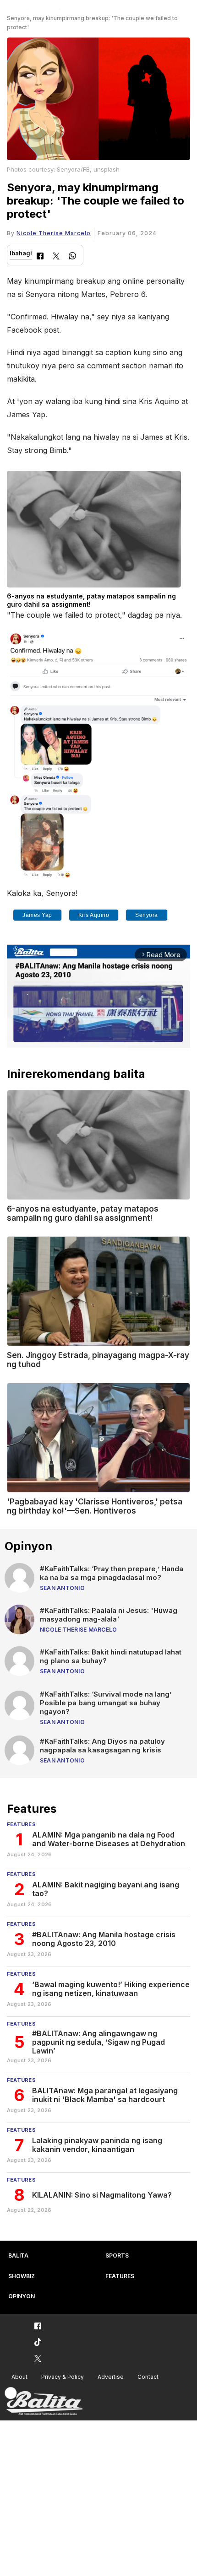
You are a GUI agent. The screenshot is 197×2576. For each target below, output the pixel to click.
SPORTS (117, 2255)
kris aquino (94, 915)
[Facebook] (40, 257)
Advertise (111, 2377)
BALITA (18, 2255)
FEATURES (120, 2276)
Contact (148, 2377)
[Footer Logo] (44, 2401)
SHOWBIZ (22, 2276)
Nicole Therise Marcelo (54, 233)
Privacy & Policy (63, 2377)
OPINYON (22, 2296)
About (19, 2377)
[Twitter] (56, 257)
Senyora (147, 915)
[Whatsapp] (72, 257)
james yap (37, 915)
